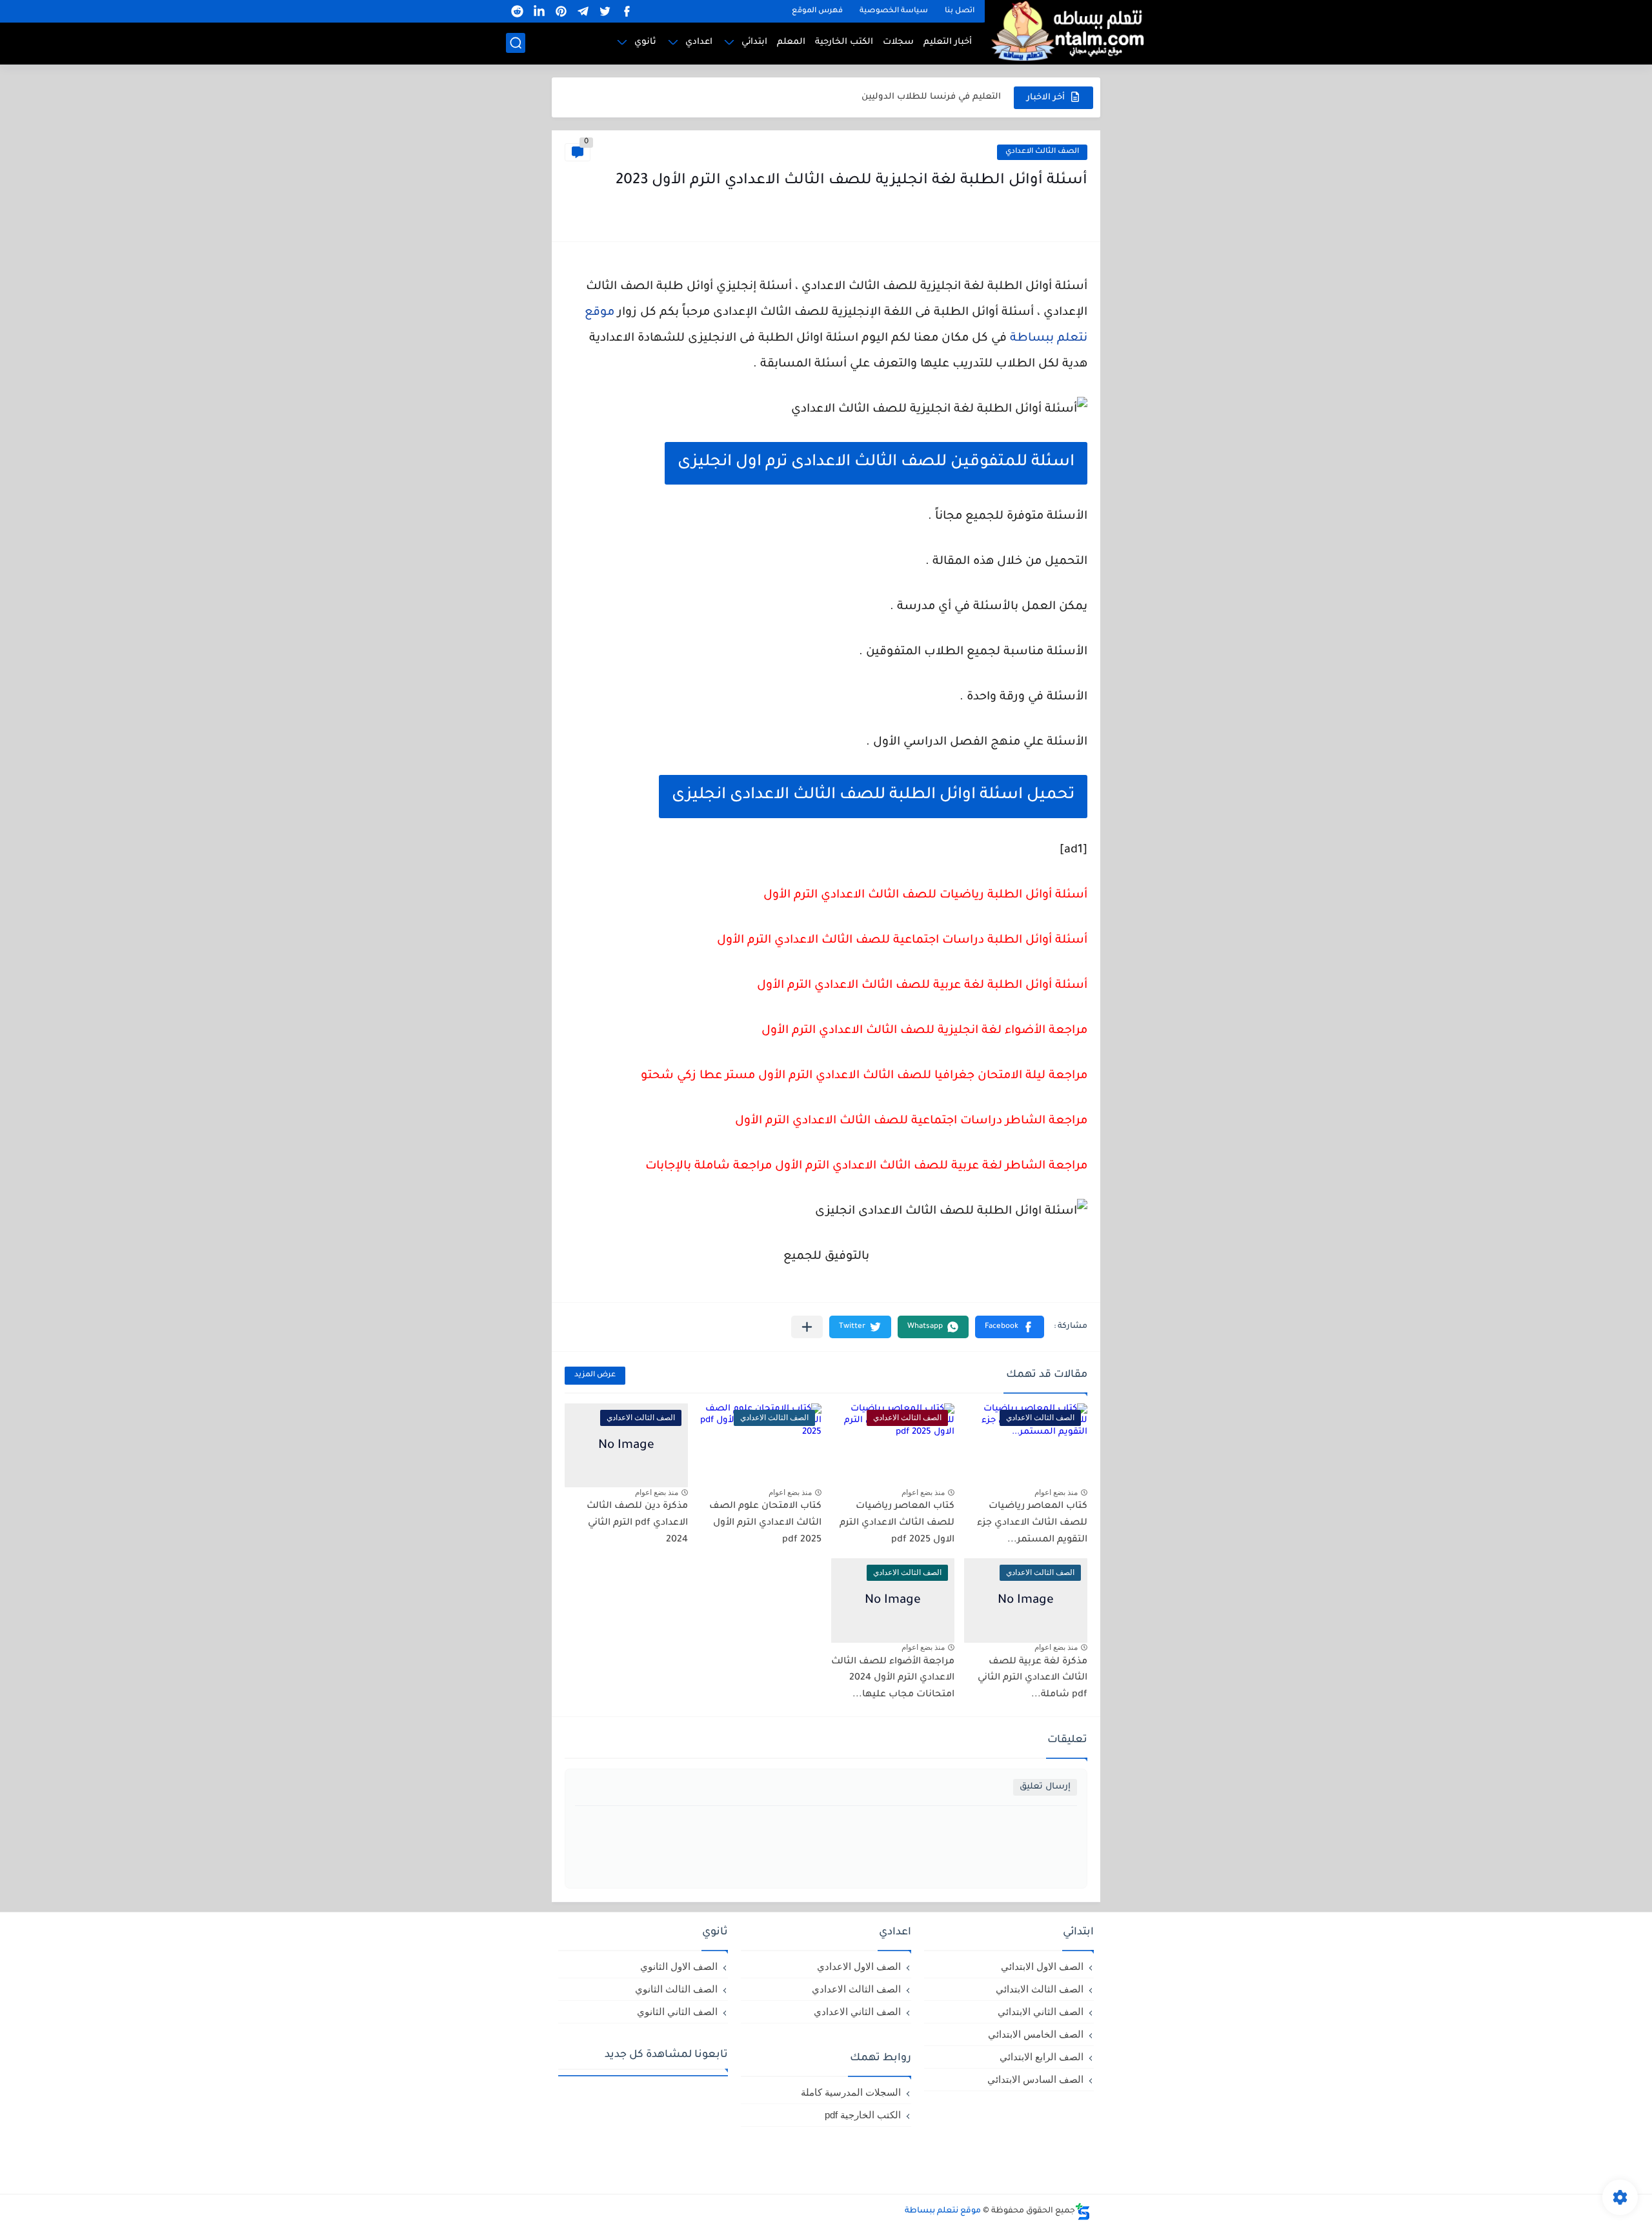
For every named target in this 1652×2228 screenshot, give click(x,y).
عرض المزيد (595, 1375)
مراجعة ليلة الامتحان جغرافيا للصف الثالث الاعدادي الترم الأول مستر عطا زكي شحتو (864, 1076)
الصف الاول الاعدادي (859, 1966)
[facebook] (627, 11)
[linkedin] (539, 11)
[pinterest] (561, 11)
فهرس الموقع (817, 11)
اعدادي (699, 42)
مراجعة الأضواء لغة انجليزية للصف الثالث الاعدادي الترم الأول (924, 1031)
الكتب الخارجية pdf (863, 2115)
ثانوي (645, 42)
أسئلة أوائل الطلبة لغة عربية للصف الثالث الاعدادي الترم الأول (922, 986)
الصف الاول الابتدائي (1042, 1966)
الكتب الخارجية (844, 42)
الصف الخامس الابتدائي (1036, 2034)
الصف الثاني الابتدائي (1041, 2012)
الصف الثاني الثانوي (677, 2012)
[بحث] (516, 43)
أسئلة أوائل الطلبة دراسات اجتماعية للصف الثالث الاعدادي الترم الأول (902, 941)
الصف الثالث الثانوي (676, 1989)
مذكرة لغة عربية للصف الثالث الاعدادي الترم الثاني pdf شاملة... (1032, 1679)
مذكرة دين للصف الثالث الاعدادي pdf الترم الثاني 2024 (637, 1523)
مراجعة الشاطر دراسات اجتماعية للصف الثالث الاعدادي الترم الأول (911, 1121)
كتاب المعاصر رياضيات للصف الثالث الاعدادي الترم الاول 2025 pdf (897, 1523)
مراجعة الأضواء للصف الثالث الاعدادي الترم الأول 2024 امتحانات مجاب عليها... (893, 1679)
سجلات (898, 42)
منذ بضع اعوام (1056, 1492)
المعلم (791, 42)
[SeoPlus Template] (1083, 2212)
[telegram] (583, 11)
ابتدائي (754, 42)
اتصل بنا (960, 11)
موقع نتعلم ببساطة (943, 2211)
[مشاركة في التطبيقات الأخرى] (807, 1327)
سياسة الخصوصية (894, 11)
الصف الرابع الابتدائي (1042, 2057)
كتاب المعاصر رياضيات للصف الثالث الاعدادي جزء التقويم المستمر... (1032, 1523)
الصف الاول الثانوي (679, 1966)
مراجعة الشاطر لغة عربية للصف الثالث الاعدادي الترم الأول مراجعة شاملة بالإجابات (866, 1167)
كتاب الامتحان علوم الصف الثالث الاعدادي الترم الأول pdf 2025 (765, 1523)
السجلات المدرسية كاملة (851, 2092)
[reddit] (517, 11)
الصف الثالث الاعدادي (1042, 152)
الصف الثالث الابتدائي (1040, 1989)
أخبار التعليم (948, 42)
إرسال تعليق (1045, 1787)
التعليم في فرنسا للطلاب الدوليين (931, 97)
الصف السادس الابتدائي (1035, 2079)
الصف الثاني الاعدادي (857, 2012)
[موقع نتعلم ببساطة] (1065, 31)
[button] (1010, 1327)
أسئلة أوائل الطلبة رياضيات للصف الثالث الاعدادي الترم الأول (925, 896)
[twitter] (605, 11)
